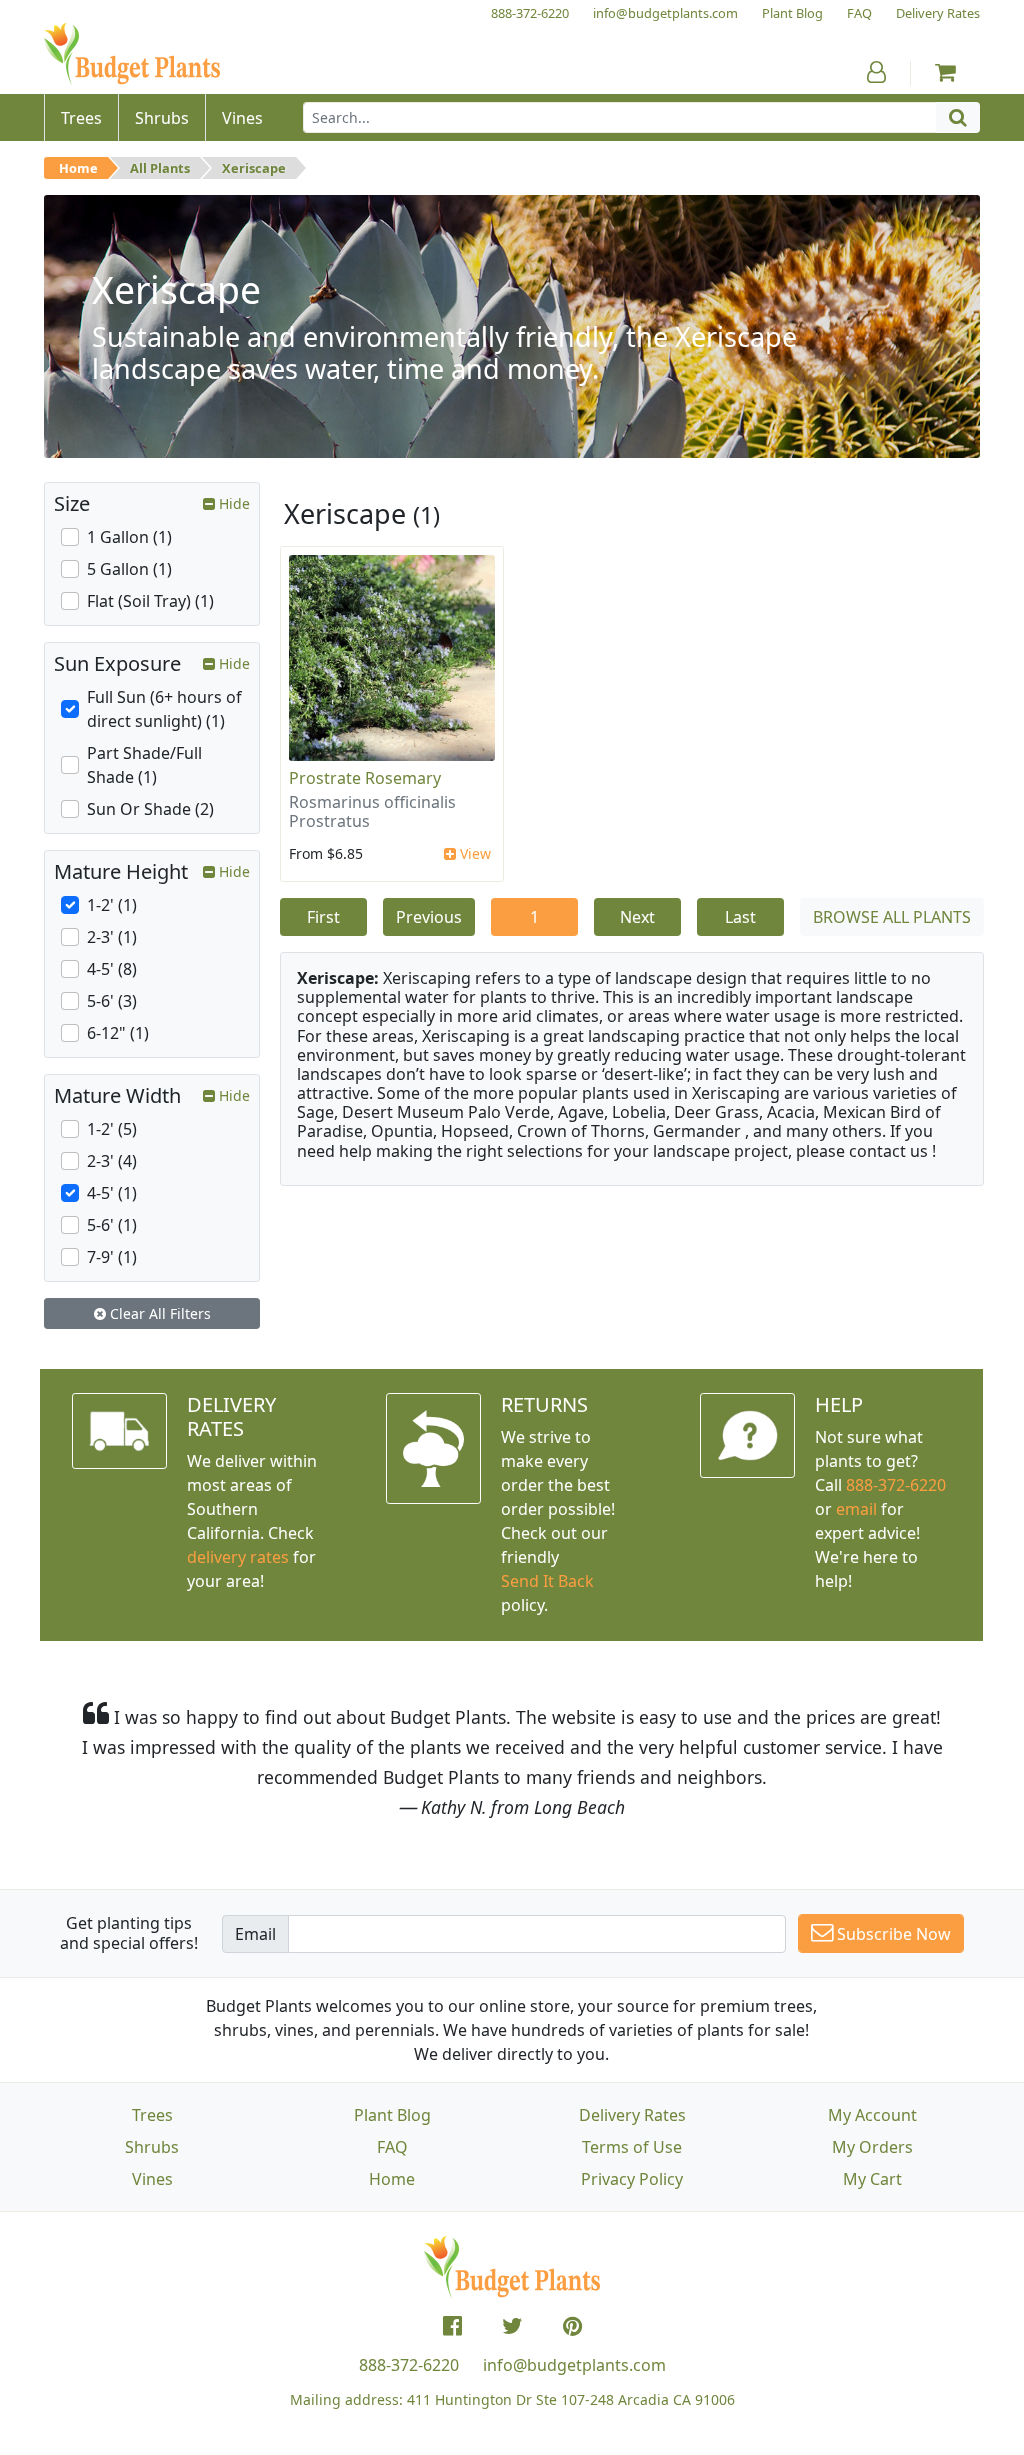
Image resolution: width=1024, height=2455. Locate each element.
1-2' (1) (112, 905)
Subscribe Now (892, 1934)
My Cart (872, 2179)
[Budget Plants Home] (132, 54)
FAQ (392, 2147)
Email (255, 1934)
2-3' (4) (112, 1161)
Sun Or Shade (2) (150, 809)
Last (740, 917)
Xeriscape (254, 168)
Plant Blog (392, 2115)
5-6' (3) (112, 1001)
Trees (152, 2115)
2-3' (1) (112, 937)
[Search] (958, 117)
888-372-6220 (896, 1485)
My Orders (872, 2147)
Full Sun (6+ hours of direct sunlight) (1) (164, 709)
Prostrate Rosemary (365, 778)
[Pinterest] (572, 2326)
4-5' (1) (112, 1193)
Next (637, 917)
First (323, 917)
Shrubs (152, 2147)
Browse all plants (892, 917)
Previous (429, 917)
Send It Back (547, 1581)
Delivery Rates (632, 2115)
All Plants (160, 168)
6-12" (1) (118, 1033)
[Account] (876, 72)
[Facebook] (452, 2326)
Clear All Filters (158, 1313)
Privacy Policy (632, 2179)
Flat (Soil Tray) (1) (150, 601)
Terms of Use (632, 2147)
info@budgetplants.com (574, 2365)
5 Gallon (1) (129, 569)
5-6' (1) (112, 1225)
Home (78, 168)
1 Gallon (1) (129, 537)
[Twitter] (512, 2326)
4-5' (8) (112, 969)
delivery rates (238, 1557)
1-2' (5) (112, 1129)
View (473, 853)
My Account (872, 2115)
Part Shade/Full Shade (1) (144, 765)
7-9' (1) (112, 1257)
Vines (152, 2179)
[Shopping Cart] (945, 72)
